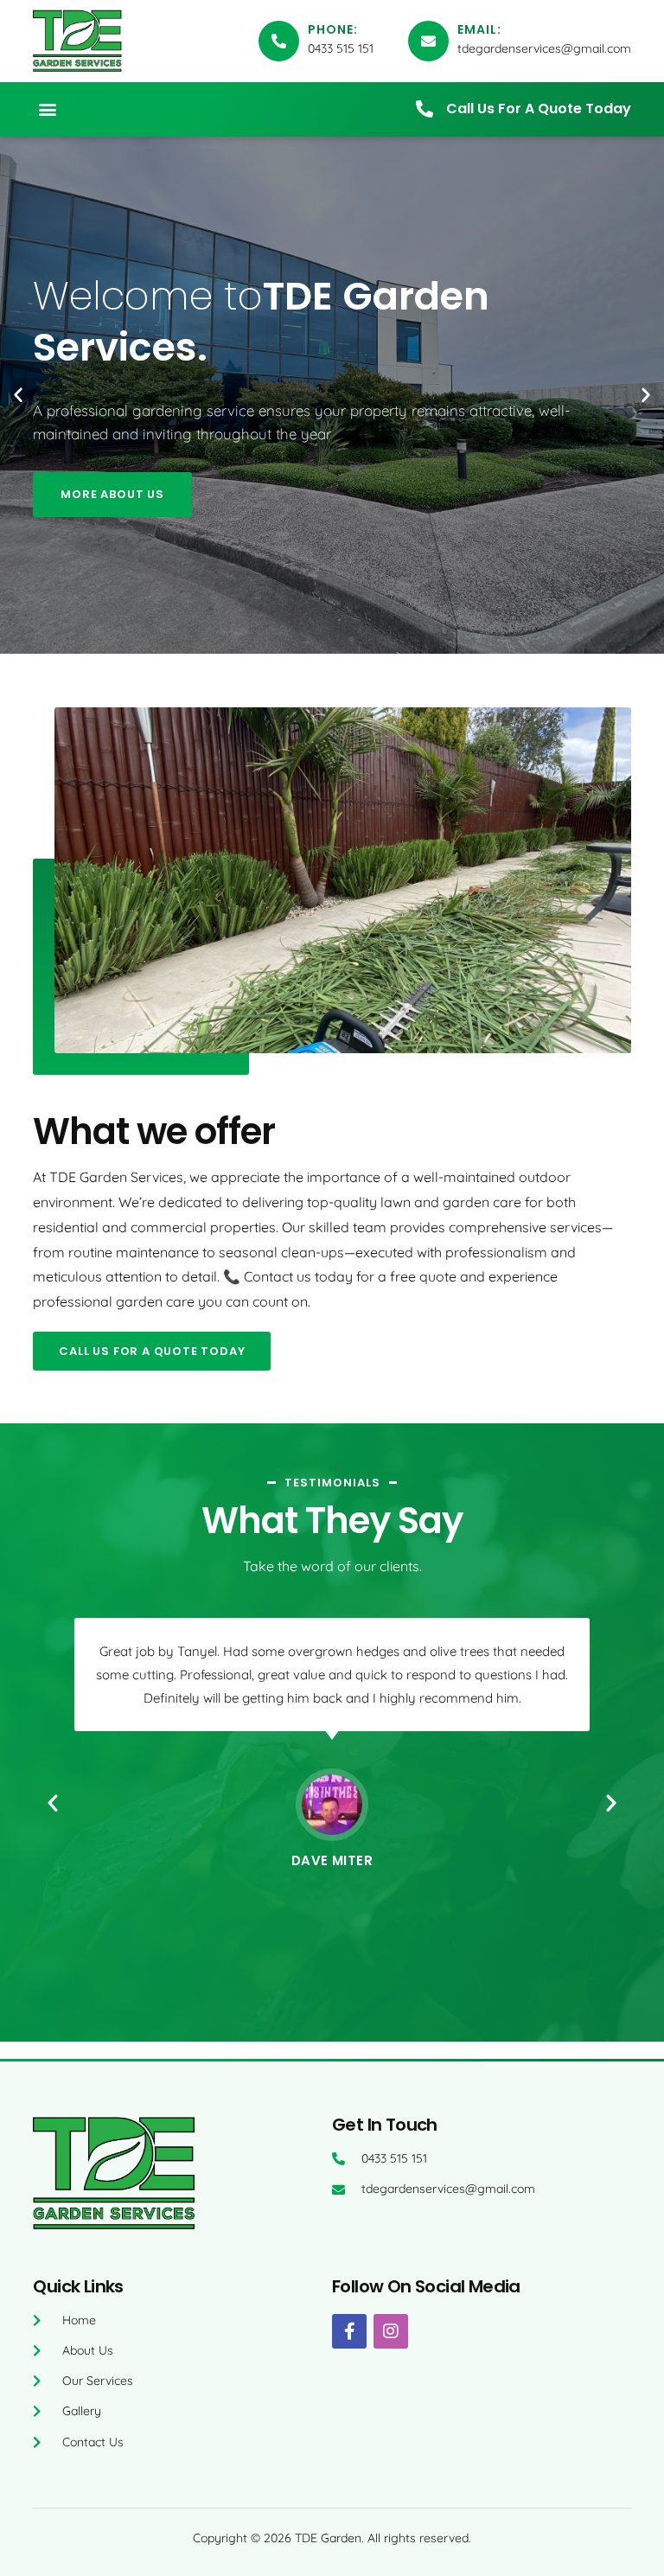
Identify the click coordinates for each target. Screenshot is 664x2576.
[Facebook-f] (349, 2331)
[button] (47, 109)
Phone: (333, 29)
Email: (479, 29)
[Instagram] (391, 2331)
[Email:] (428, 41)
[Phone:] (279, 41)
